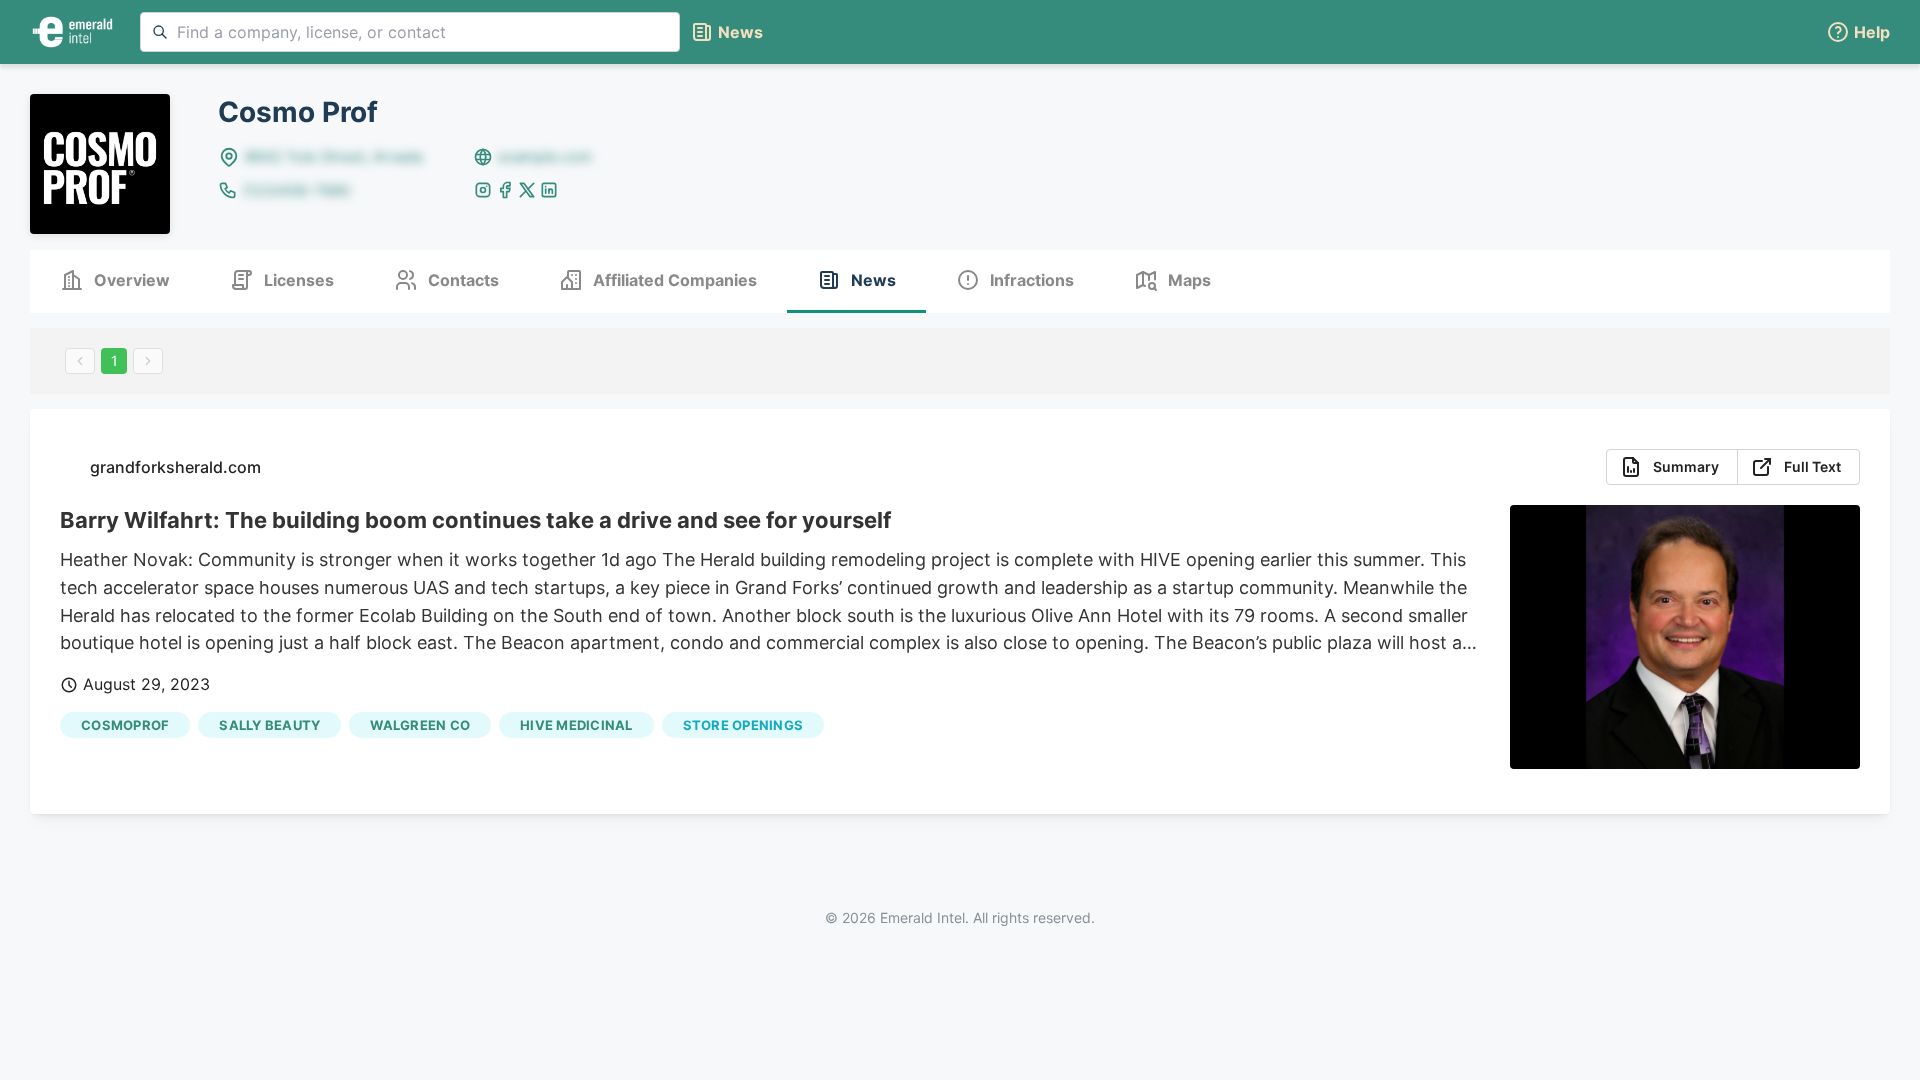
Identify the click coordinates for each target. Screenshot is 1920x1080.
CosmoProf (125, 725)
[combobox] (410, 32)
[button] (1858, 32)
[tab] (115, 281)
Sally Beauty (269, 725)
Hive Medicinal (576, 725)
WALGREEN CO (420, 725)
